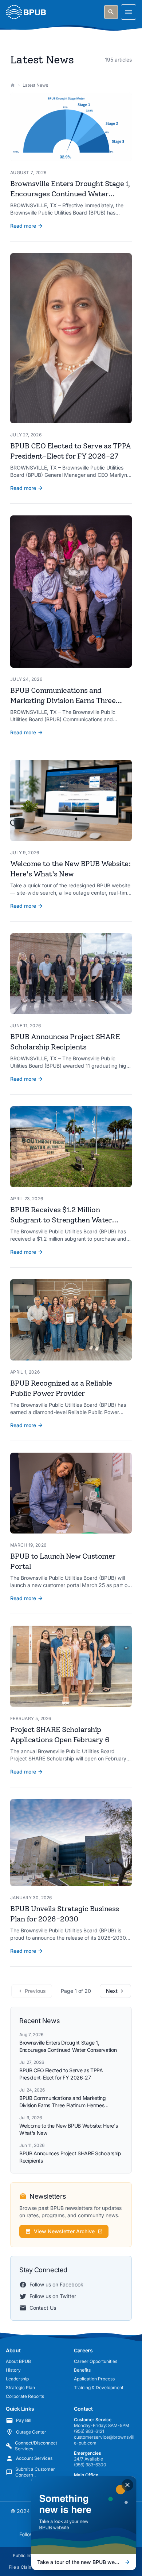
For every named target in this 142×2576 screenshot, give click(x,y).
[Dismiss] (127, 2485)
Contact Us (43, 2308)
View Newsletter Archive (64, 2231)
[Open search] (111, 12)
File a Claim (21, 2567)
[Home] (13, 85)
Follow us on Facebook (56, 2284)
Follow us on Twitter (53, 2296)
